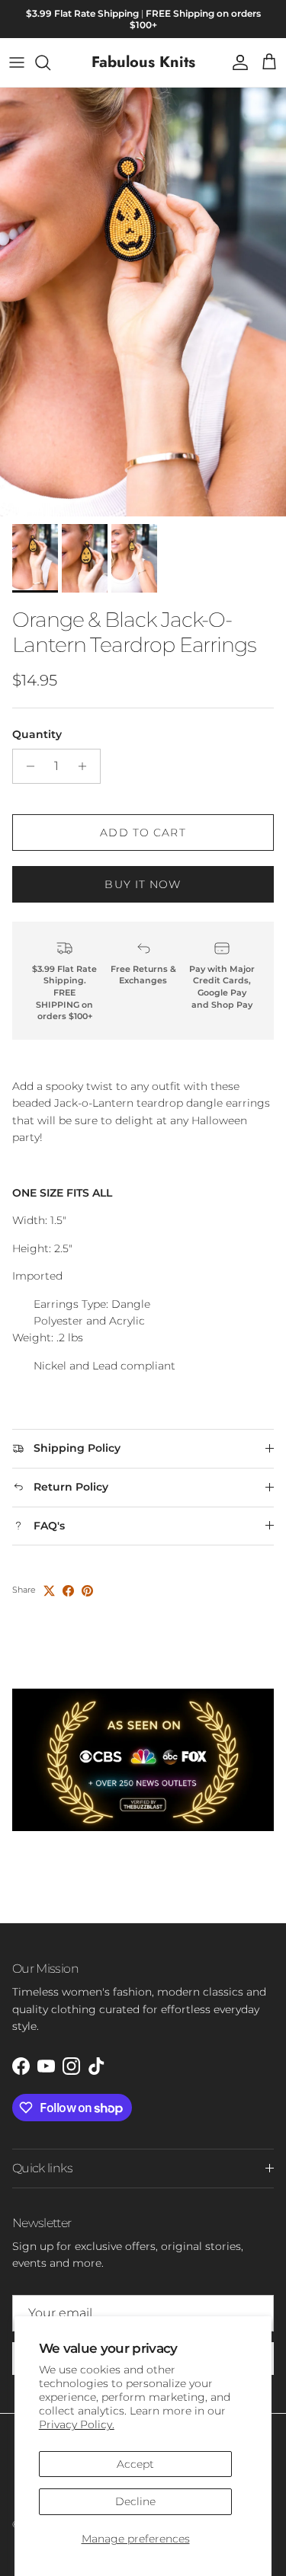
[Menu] (17, 62)
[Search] (50, 62)
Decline (135, 2501)
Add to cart (143, 833)
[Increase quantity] (87, 766)
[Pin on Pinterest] (87, 1591)
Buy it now (143, 884)
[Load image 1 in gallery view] (143, 302)
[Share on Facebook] (68, 1591)
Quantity (37, 734)
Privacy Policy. (77, 2424)
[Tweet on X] (49, 1591)
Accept (135, 2464)
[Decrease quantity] (26, 766)
